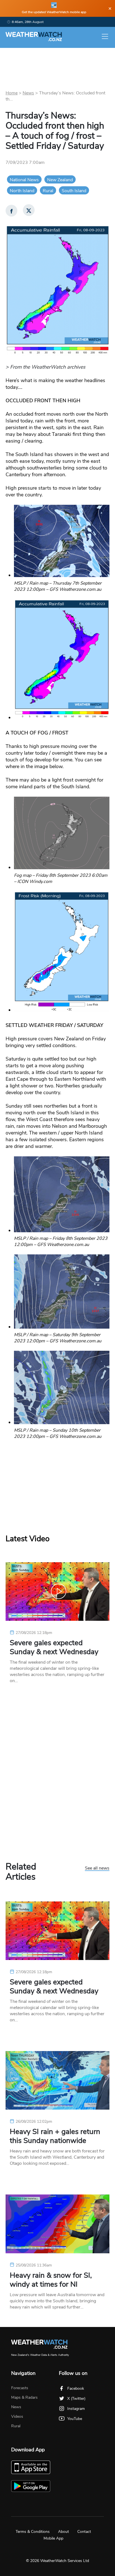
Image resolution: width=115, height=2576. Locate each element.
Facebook (76, 2388)
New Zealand (60, 180)
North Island (22, 191)
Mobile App (53, 2538)
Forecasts (20, 2388)
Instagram (76, 2409)
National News (24, 180)
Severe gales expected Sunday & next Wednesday (54, 1647)
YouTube (75, 2419)
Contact (84, 2532)
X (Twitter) (76, 2399)
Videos (17, 2416)
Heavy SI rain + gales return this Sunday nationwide (55, 2136)
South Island (74, 191)
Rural (48, 191)
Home (12, 93)
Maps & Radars (24, 2397)
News (28, 93)
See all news (97, 1868)
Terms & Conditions (33, 2532)
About (64, 2532)
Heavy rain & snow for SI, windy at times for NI (51, 2280)
